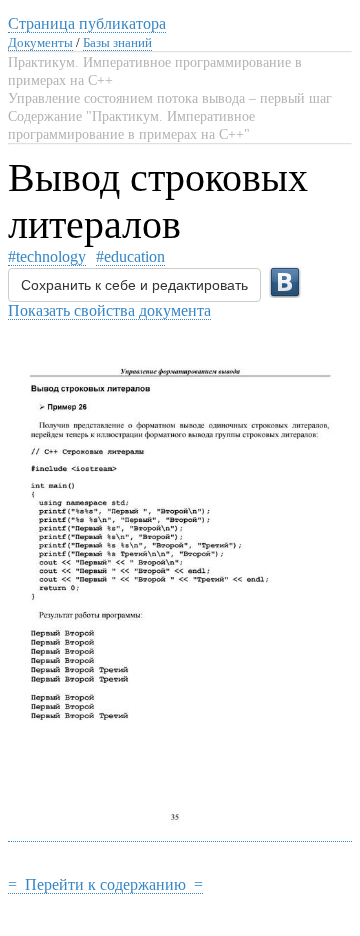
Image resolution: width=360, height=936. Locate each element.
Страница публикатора (87, 23)
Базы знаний (117, 42)
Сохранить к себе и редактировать (134, 285)
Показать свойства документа (109, 310)
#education (130, 256)
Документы (40, 42)
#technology (47, 256)
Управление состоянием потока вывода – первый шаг (170, 98)
